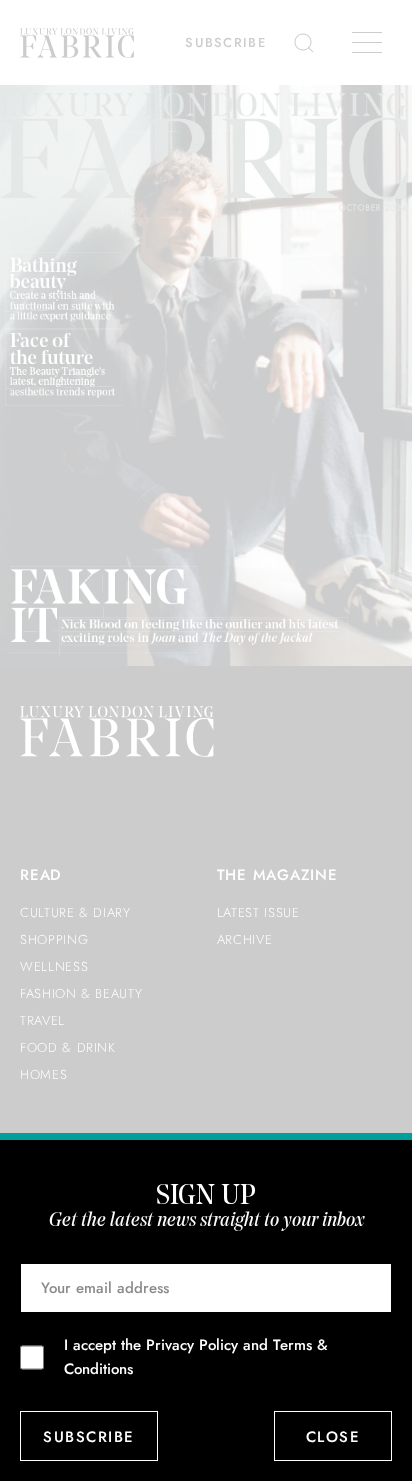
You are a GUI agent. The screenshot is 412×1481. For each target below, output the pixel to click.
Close (333, 1437)
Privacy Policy (192, 1345)
